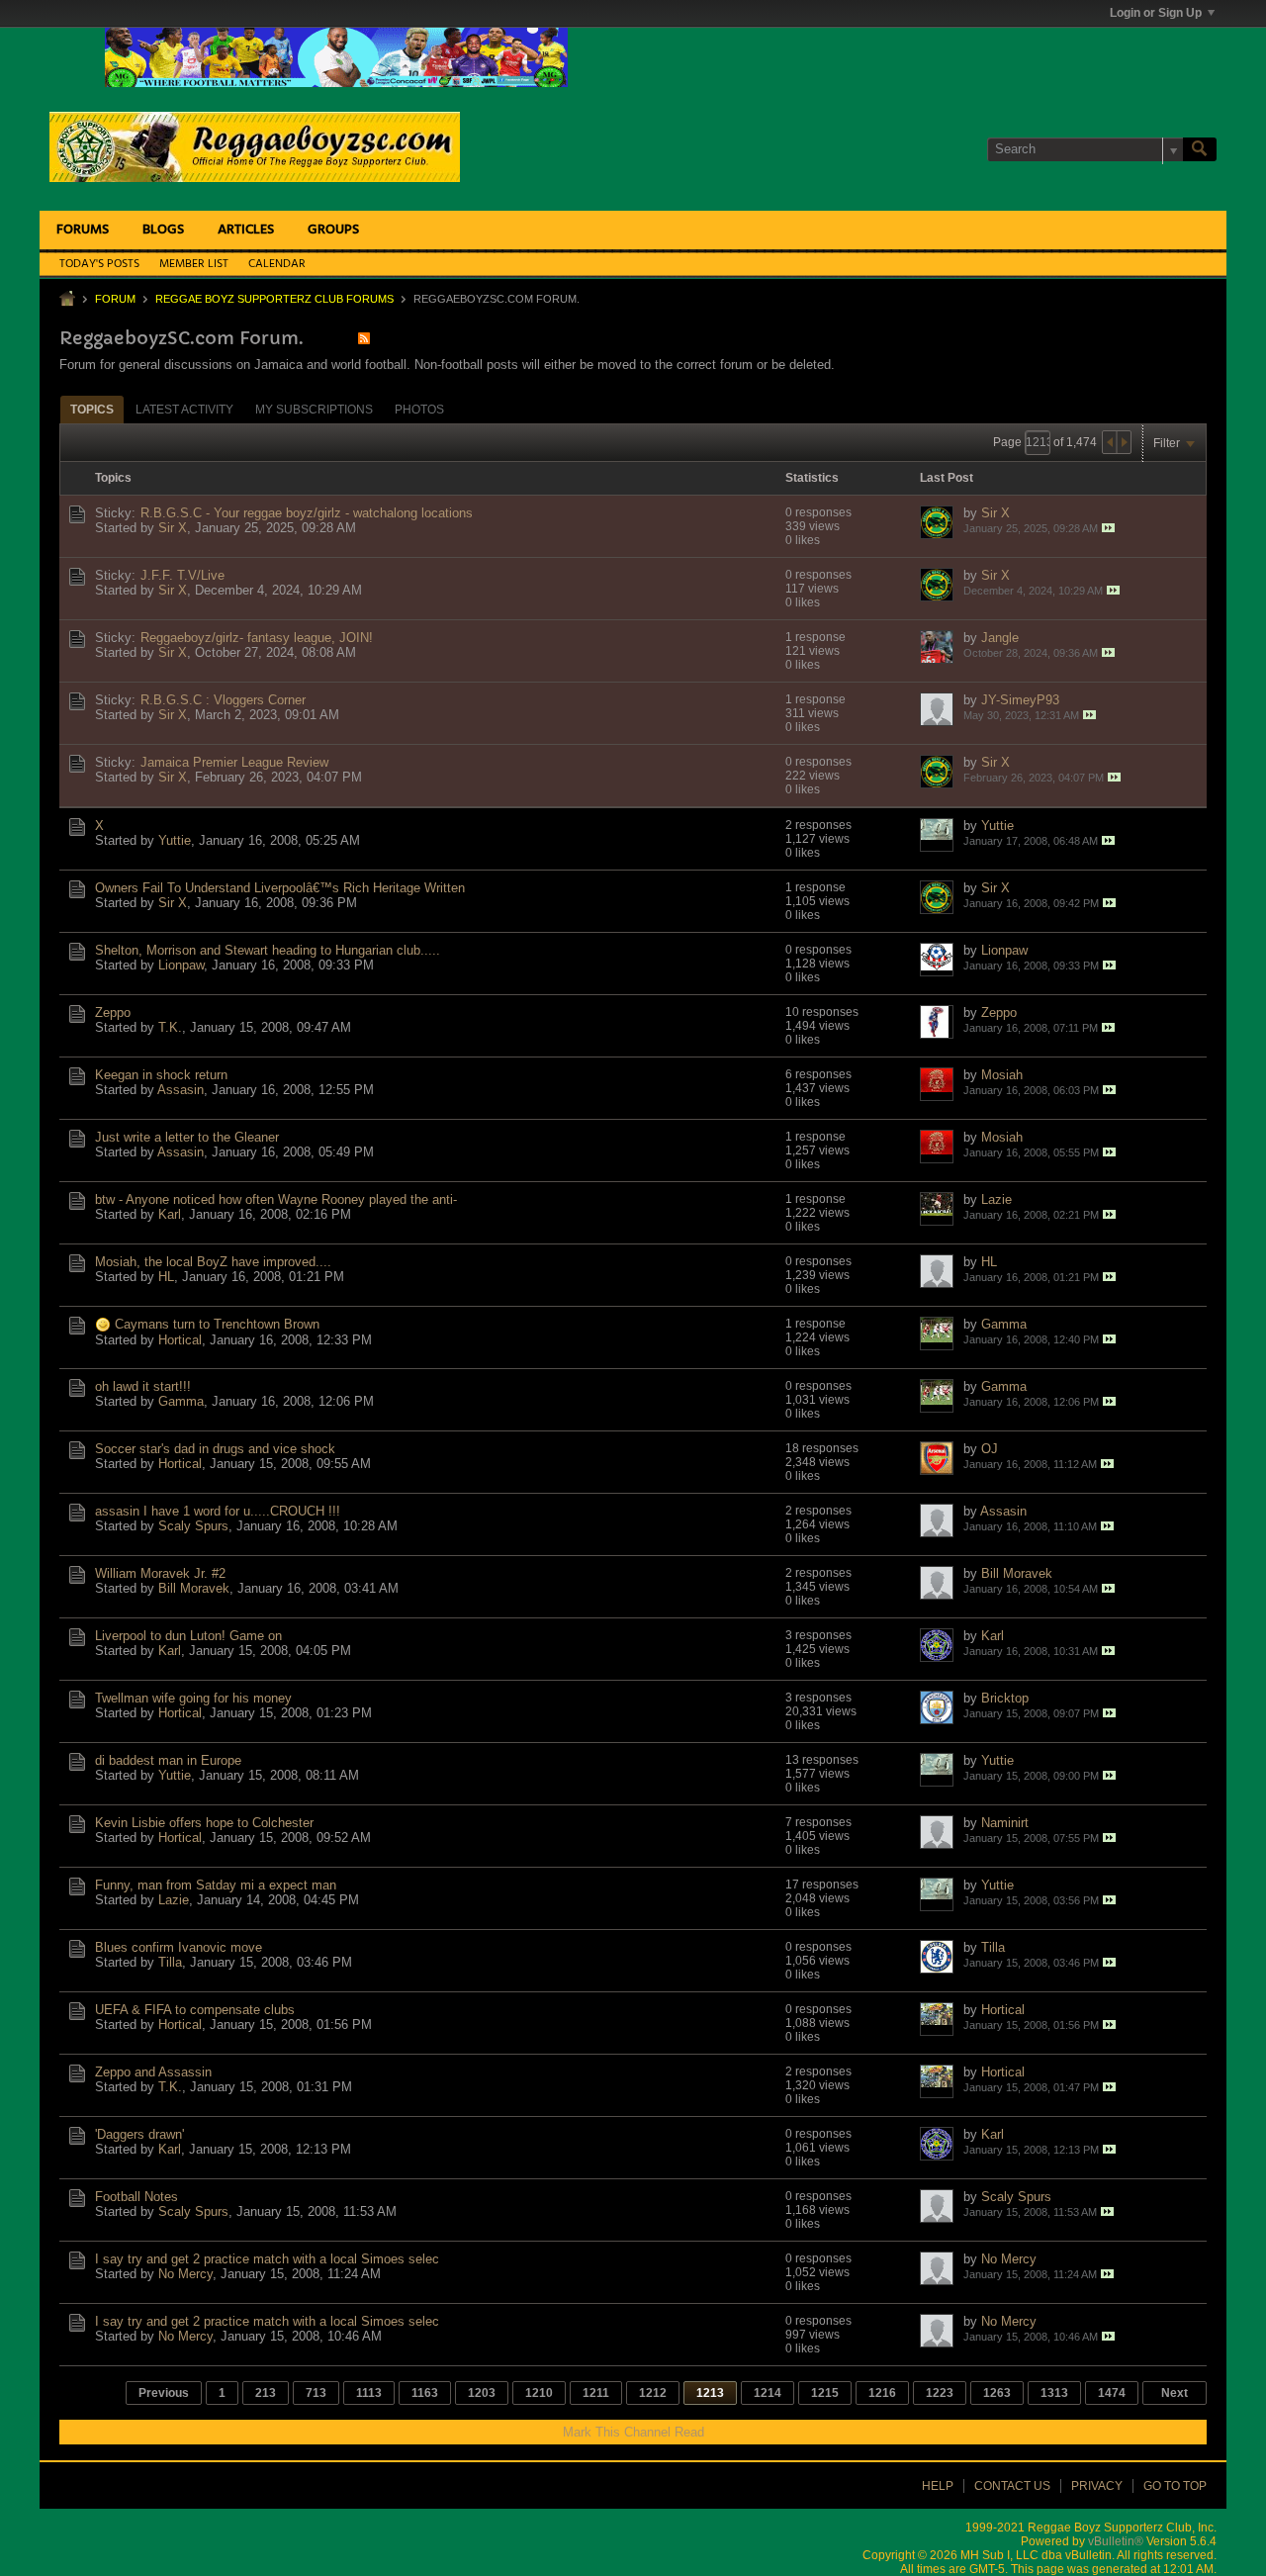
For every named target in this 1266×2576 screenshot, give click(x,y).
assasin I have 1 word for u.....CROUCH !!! (218, 1511)
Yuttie (175, 840)
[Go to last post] (1108, 528)
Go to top (1175, 2486)
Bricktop (1005, 1698)
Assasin (181, 1090)
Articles (246, 230)
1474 (1112, 2393)
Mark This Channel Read (633, 2432)
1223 (940, 2393)
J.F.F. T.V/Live (182, 575)
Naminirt (1005, 1823)
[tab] (92, 409)
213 (266, 2393)
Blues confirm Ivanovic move (179, 1947)
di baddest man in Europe (168, 1760)
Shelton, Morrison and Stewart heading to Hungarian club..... (268, 950)
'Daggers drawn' (139, 2134)
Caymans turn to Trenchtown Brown (217, 1324)
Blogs (163, 230)
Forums (83, 230)
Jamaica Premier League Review (234, 762)
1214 (768, 2393)
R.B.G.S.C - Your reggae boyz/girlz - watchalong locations (307, 513)
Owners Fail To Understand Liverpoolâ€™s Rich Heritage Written (280, 888)
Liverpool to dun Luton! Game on (188, 1636)
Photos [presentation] (419, 410)
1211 (596, 2393)
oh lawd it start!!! (143, 1386)
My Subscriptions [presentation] (314, 410)
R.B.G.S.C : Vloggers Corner (223, 700)
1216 (882, 2393)
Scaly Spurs (193, 1526)
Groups (333, 230)
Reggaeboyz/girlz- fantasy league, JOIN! (257, 638)
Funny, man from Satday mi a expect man (216, 1885)
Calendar (277, 264)
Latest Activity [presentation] (184, 410)
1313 (1054, 2393)
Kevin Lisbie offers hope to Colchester (204, 1823)
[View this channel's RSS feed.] (364, 338)
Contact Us (1012, 2486)
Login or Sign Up (1156, 13)
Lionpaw (181, 965)
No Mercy (185, 2274)
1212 (653, 2393)
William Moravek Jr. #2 (160, 1573)
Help (938, 2486)
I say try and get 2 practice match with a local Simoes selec (267, 2259)
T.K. (170, 1027)
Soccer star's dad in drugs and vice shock (215, 1449)
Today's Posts (99, 264)
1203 (482, 2393)
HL (166, 1277)
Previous (164, 2393)
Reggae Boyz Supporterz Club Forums (274, 299)
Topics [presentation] (92, 410)
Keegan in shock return (161, 1075)
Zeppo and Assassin (153, 2072)
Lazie (996, 1199)
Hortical (180, 1340)
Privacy (1097, 2486)
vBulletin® (1116, 2541)
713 (316, 2393)
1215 (825, 2393)
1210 (539, 2393)
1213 (710, 2393)
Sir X (173, 528)
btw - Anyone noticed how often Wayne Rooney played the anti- (276, 1199)
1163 (425, 2393)
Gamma (1004, 1324)
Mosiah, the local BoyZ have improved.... (213, 1262)
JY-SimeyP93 (1020, 700)
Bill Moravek (194, 1588)
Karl (170, 1214)
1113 (369, 2393)
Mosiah (1002, 1075)
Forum (115, 299)
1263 (997, 2393)
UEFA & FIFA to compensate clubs (195, 2010)
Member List (194, 264)
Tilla (170, 1962)
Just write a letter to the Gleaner (187, 1137)
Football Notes (136, 2197)
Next (1175, 2393)
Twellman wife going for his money (193, 1698)
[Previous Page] (1110, 442)
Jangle (1000, 638)
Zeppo (113, 1012)
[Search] (1200, 149)
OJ (990, 1449)
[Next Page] (1124, 442)
